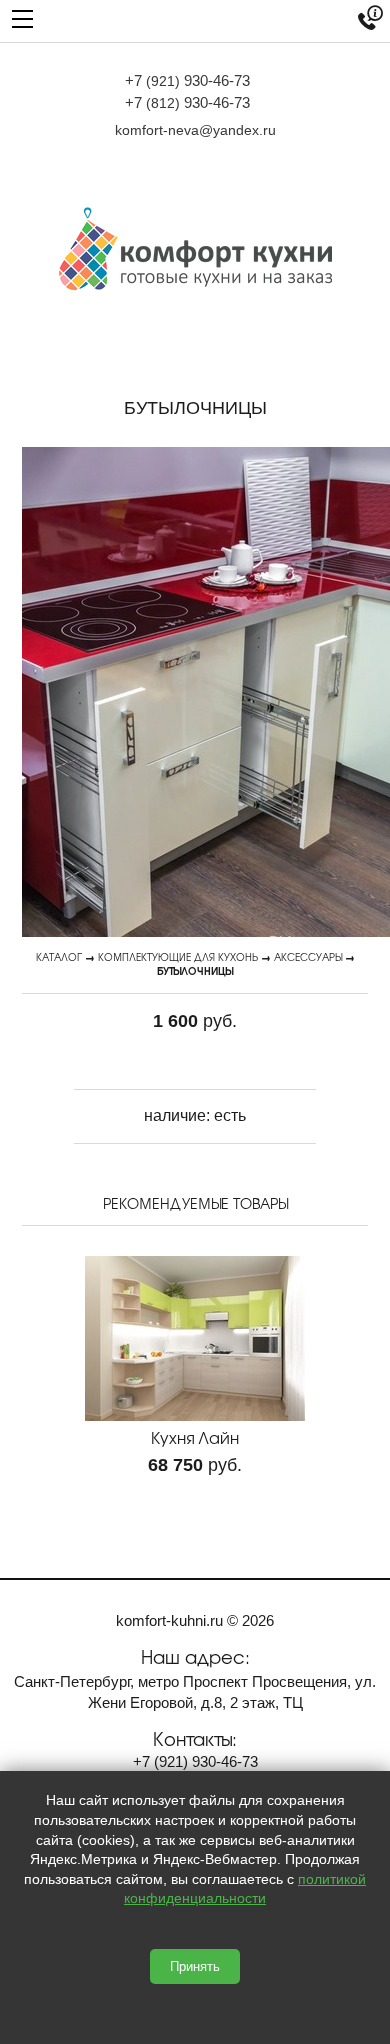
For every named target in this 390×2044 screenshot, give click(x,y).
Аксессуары (308, 956)
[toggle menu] (22, 17)
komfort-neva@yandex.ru (195, 130)
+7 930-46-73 (187, 80)
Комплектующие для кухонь (178, 956)
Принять (195, 1966)
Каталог (59, 956)
